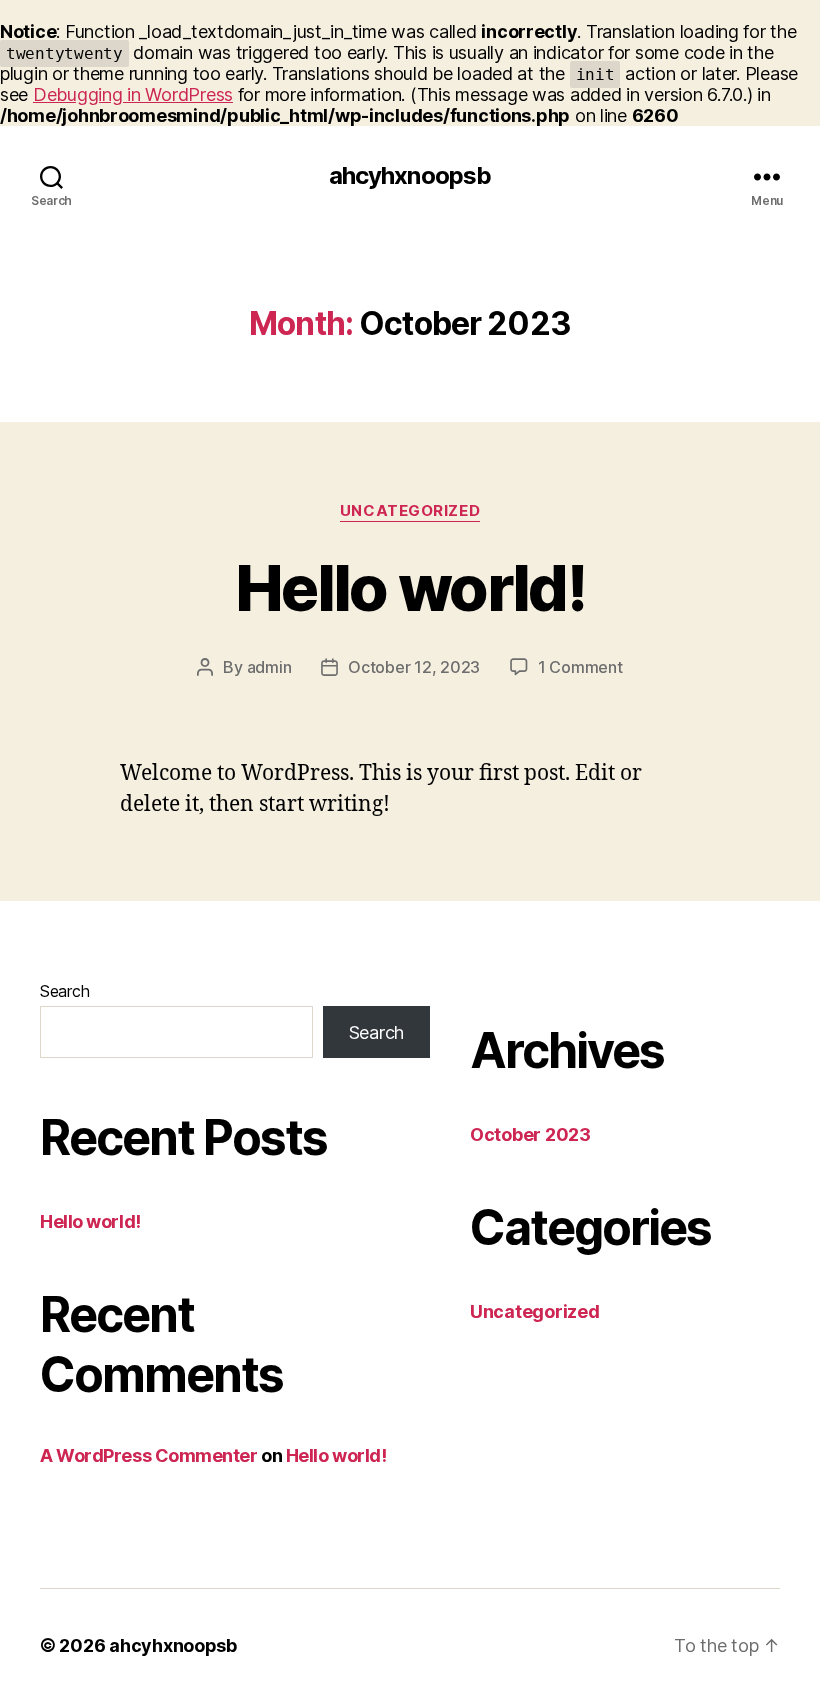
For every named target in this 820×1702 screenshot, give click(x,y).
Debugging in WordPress (133, 94)
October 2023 (530, 1134)
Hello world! (410, 587)
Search (64, 991)
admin (269, 667)
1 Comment (580, 667)
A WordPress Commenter (149, 1455)
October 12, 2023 (414, 667)
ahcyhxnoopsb (409, 176)
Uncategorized (410, 511)
